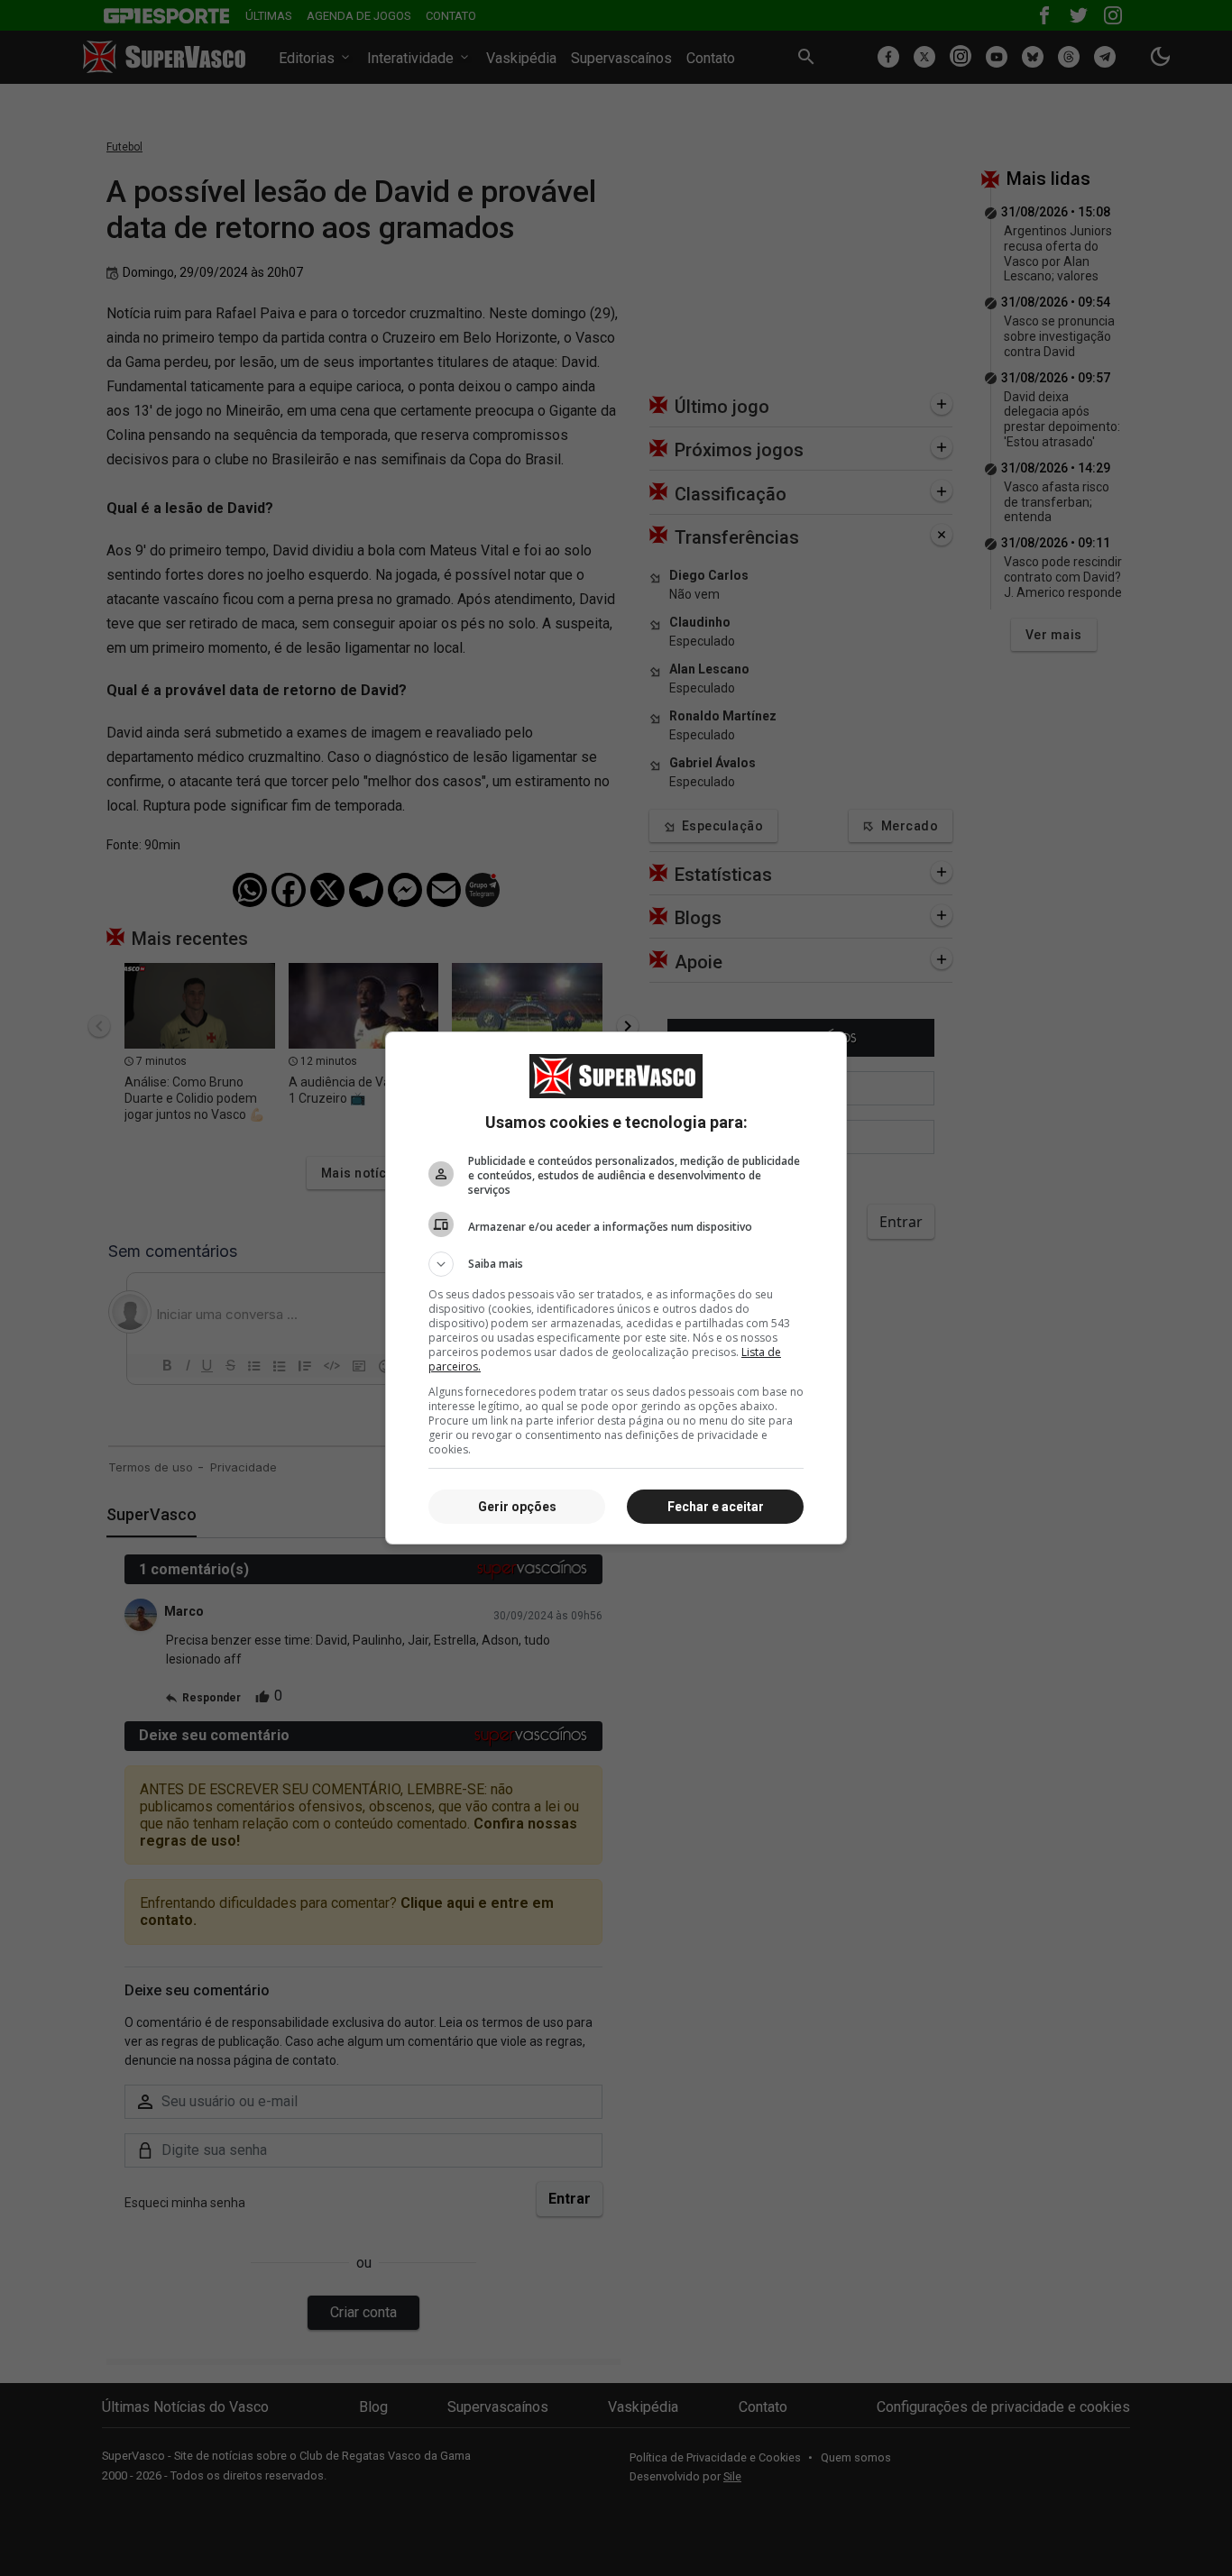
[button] (616, 1264)
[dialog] (616, 1288)
